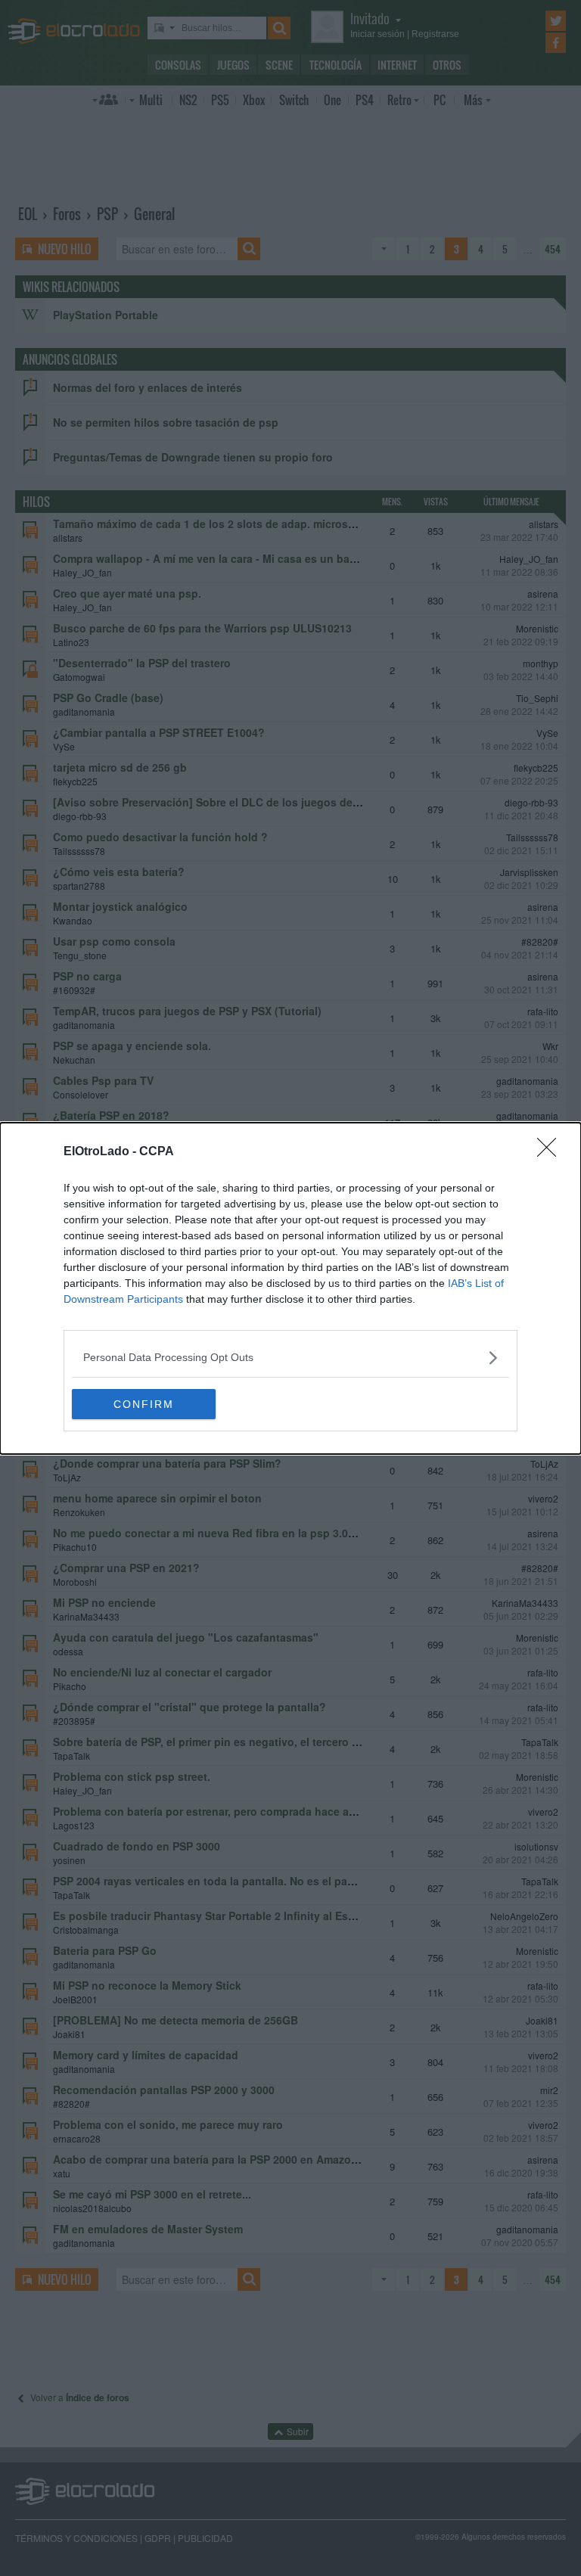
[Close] (551, 1152)
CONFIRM (144, 1404)
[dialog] (290, 1288)
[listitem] (290, 1358)
